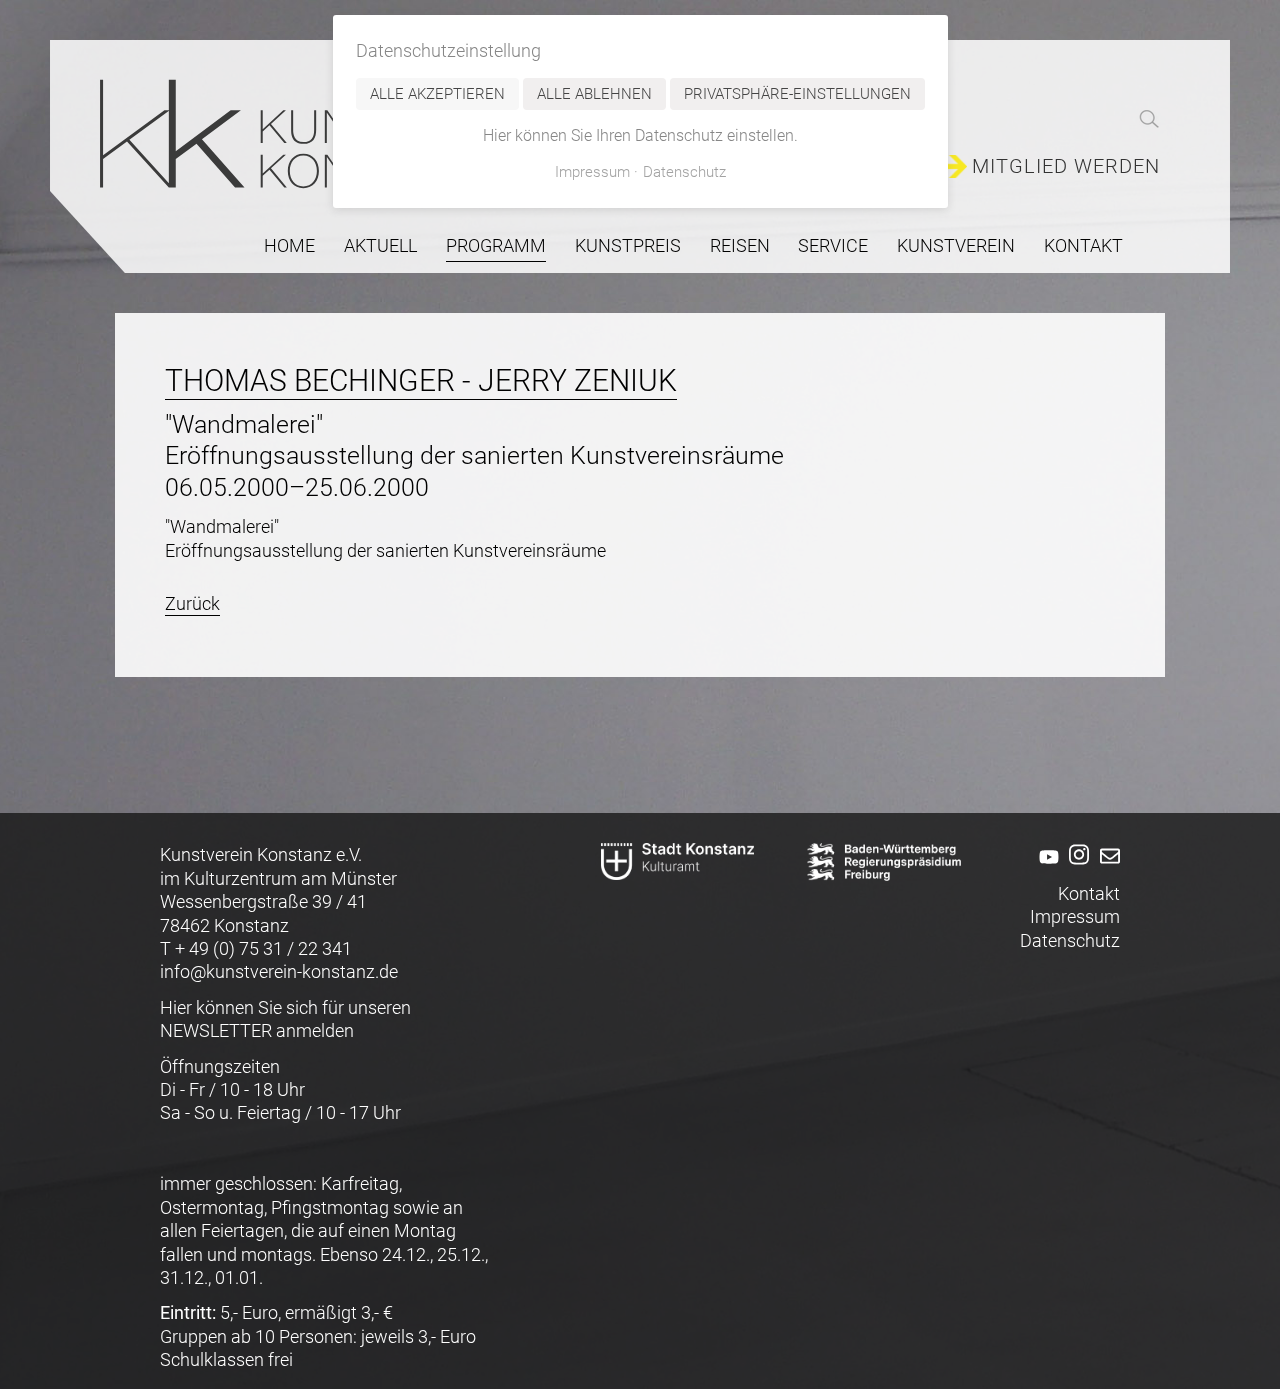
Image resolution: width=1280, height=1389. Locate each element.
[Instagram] (1076, 869)
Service (833, 245)
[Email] (1106, 869)
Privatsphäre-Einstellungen (797, 94)
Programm (496, 245)
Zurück (192, 603)
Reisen (740, 245)
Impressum (1075, 916)
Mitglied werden (1066, 166)
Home (289, 245)
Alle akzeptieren (437, 94)
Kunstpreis (628, 245)
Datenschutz (1070, 940)
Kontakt (1083, 245)
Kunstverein (956, 245)
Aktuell (380, 245)
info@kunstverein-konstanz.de (279, 971)
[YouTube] (1045, 869)
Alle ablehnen (594, 94)
